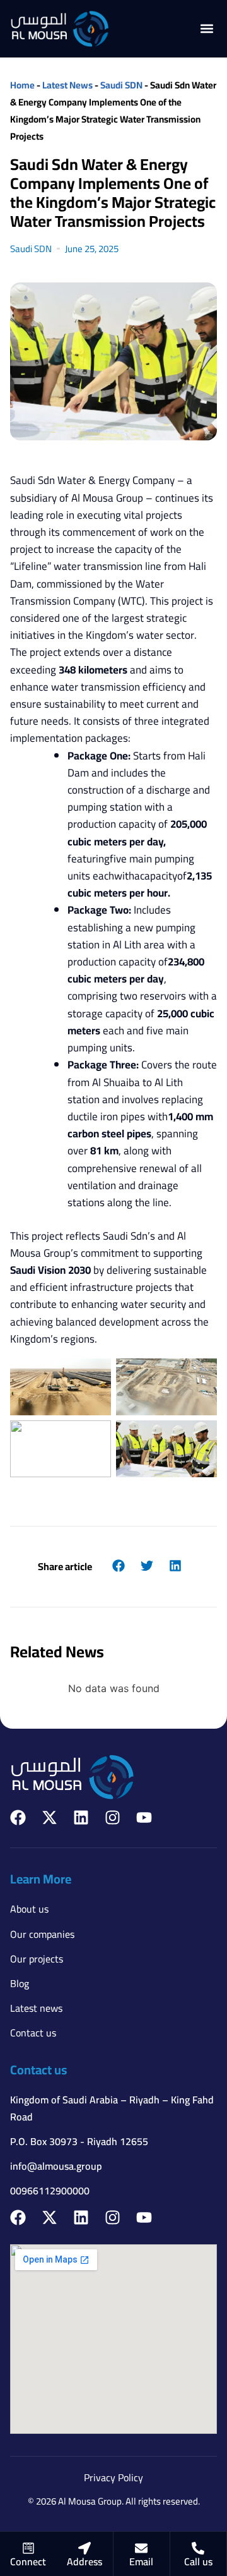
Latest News (67, 85)
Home (22, 85)
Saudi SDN (121, 85)
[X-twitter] (49, 1817)
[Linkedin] (81, 1817)
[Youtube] (144, 1817)
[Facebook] (18, 1817)
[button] (207, 29)
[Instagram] (113, 1817)
